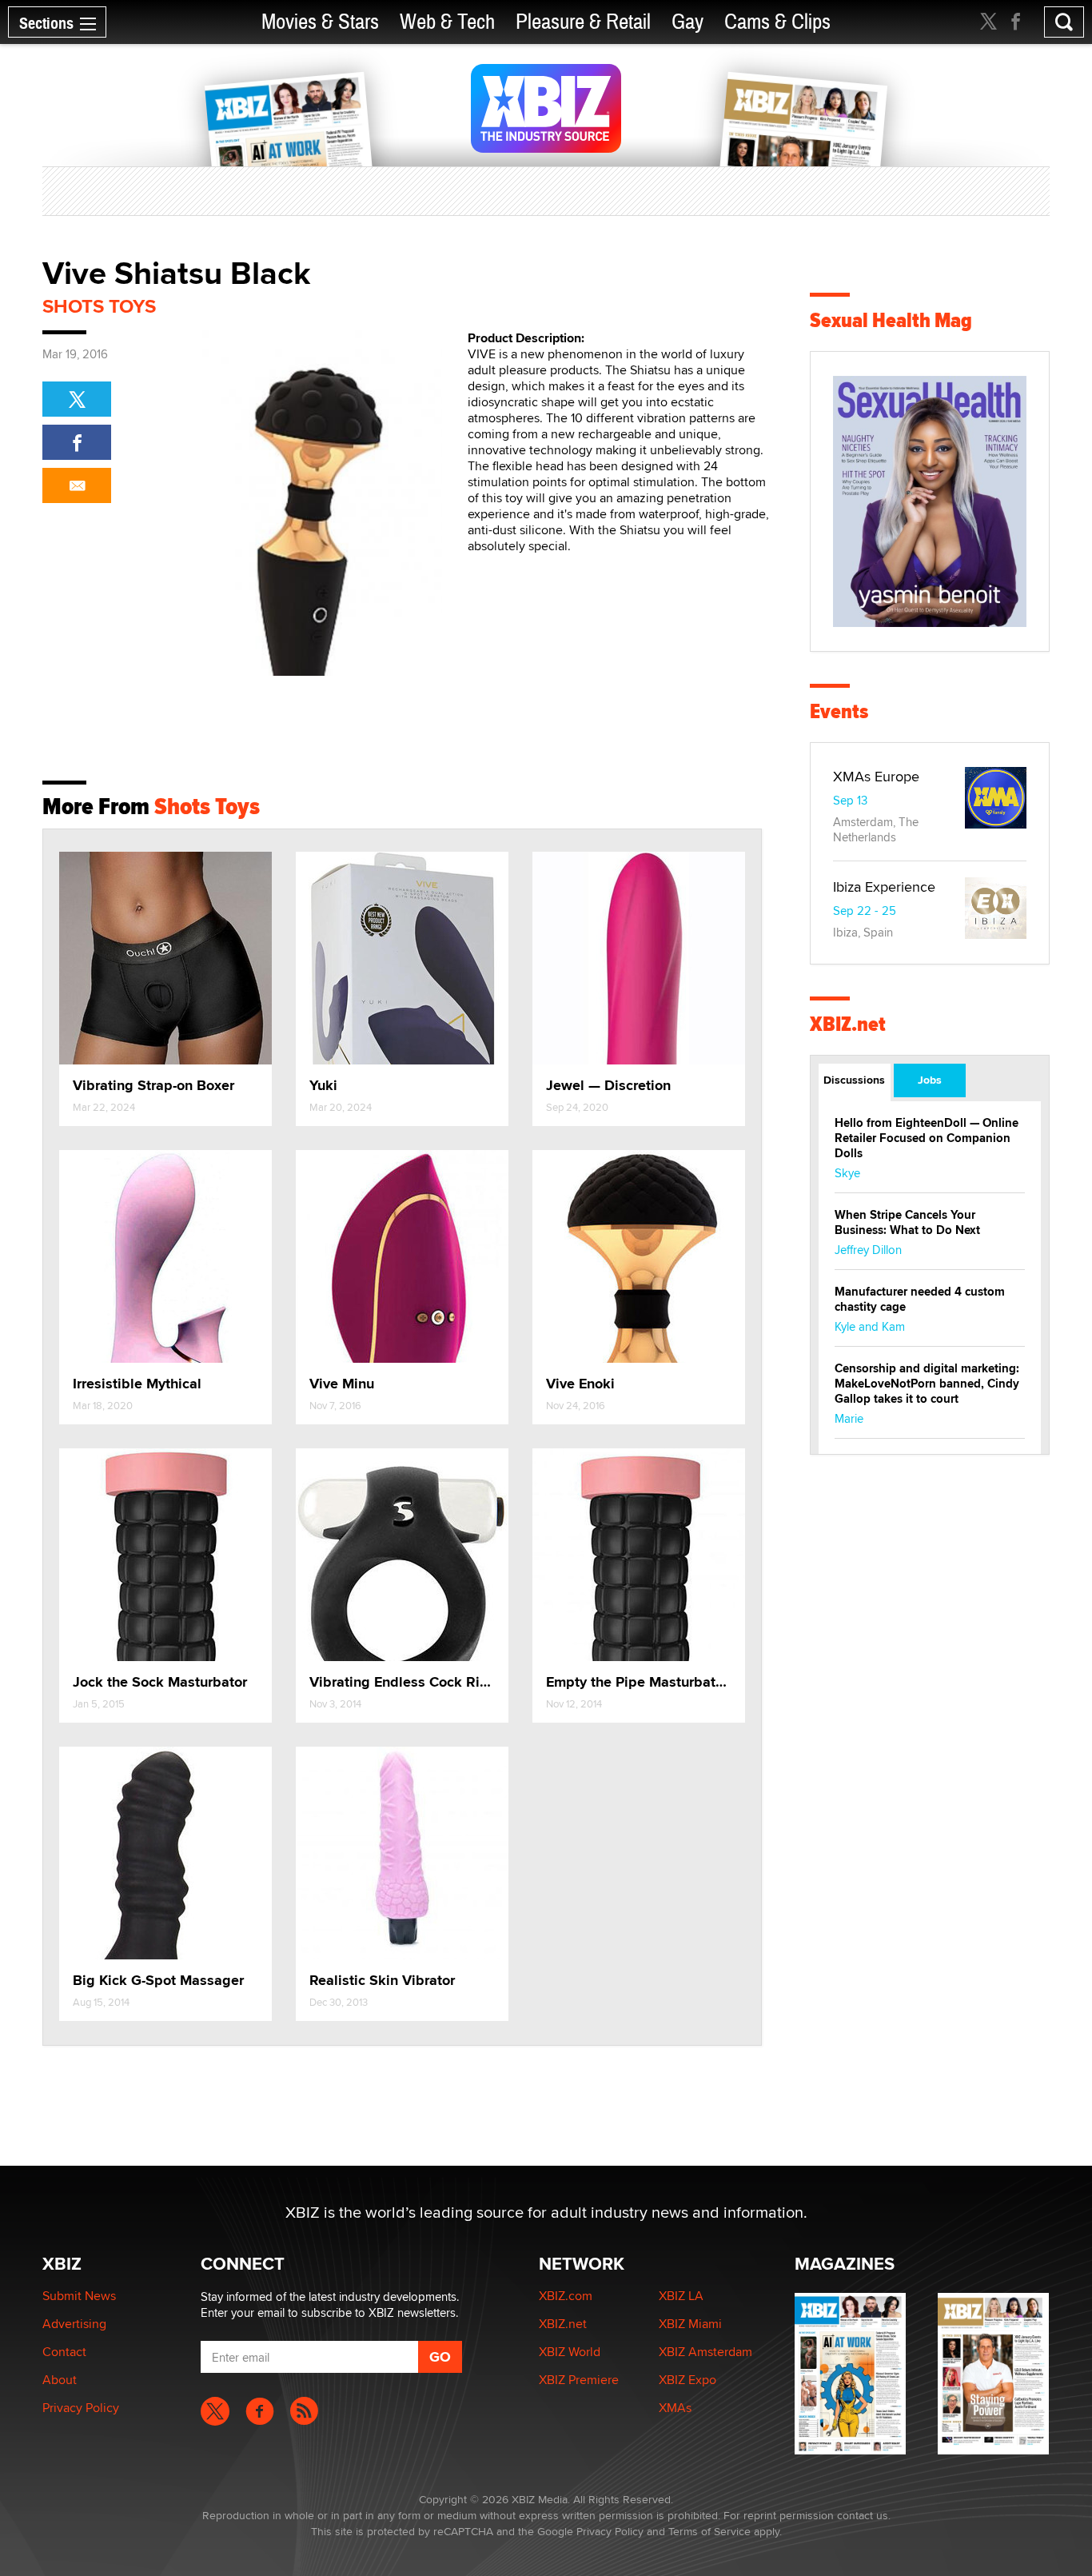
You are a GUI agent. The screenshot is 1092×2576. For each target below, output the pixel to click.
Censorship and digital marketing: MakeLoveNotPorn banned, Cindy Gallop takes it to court (927, 1384)
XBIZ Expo (687, 2380)
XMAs (675, 2408)
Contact (64, 2352)
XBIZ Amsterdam (705, 2352)
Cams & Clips (777, 22)
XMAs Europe (876, 776)
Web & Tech (447, 22)
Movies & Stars (320, 22)
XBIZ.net (848, 1024)
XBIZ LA (681, 2296)
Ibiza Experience (884, 887)
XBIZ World (570, 2352)
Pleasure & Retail (583, 22)
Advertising (74, 2324)
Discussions (854, 1080)
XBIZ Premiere (579, 2380)
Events (839, 711)
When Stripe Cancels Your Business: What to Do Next (907, 1222)
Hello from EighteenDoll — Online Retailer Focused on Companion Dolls (927, 1138)
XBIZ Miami (690, 2324)
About (60, 2380)
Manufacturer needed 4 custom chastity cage (920, 1299)
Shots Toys (99, 306)
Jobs (930, 1080)
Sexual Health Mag (891, 320)
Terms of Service (709, 2531)
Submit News (79, 2296)
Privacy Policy (81, 2408)
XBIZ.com (566, 2296)
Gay (687, 22)
